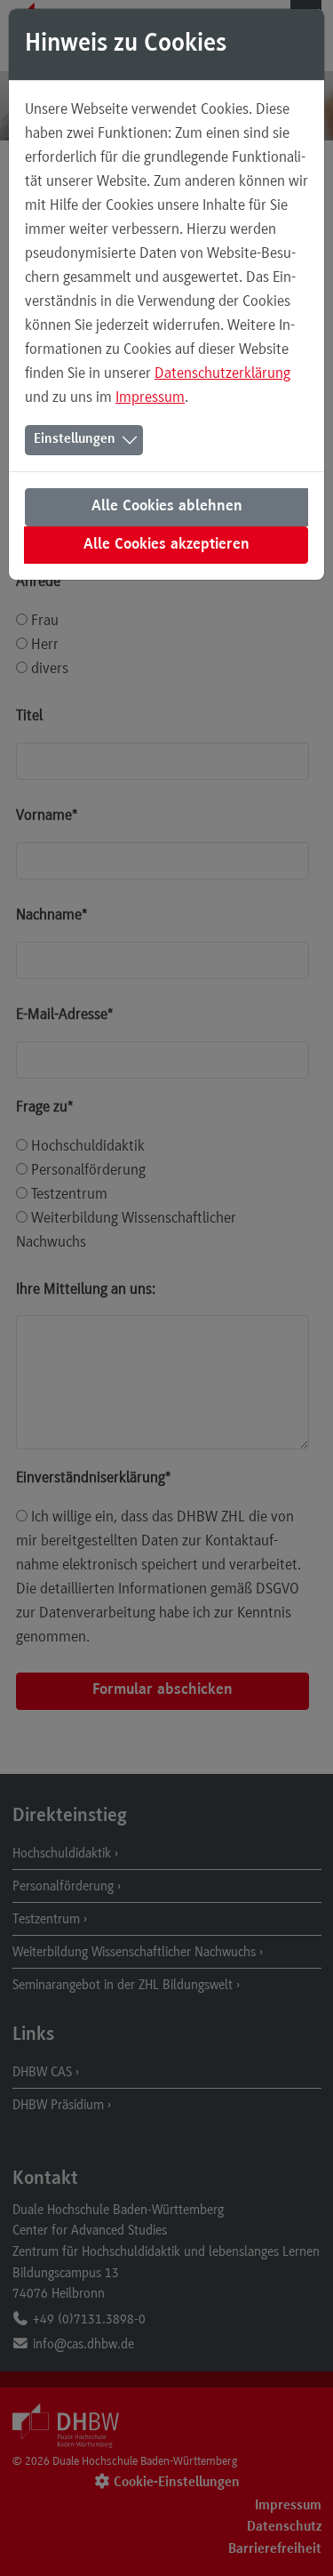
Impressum (150, 397)
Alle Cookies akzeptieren (166, 545)
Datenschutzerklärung (222, 373)
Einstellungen (75, 439)
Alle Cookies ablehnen (167, 507)
